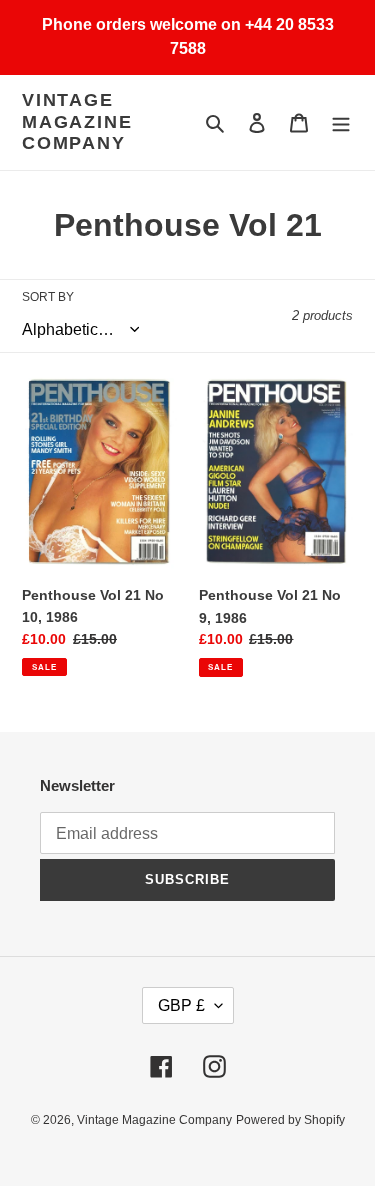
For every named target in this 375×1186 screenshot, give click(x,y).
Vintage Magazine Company (77, 121)
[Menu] (341, 122)
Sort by (48, 297)
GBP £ (181, 1005)
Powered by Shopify (290, 1120)
